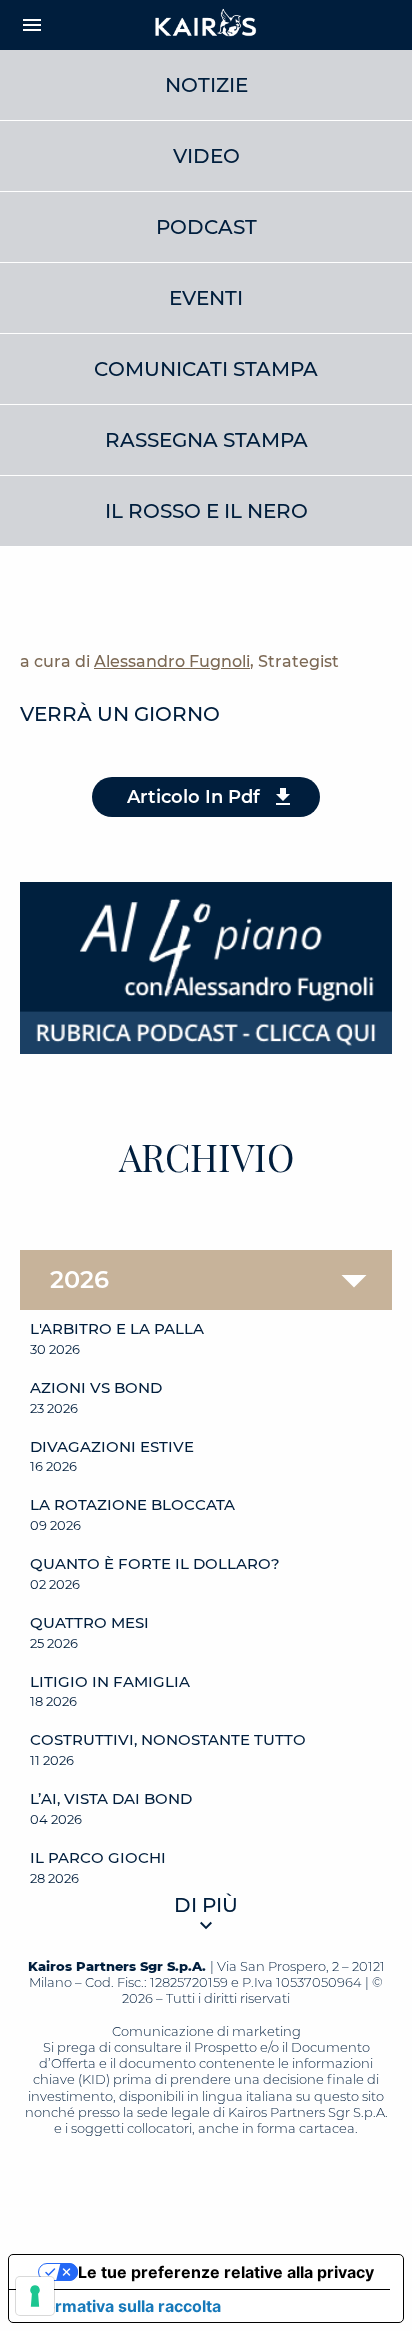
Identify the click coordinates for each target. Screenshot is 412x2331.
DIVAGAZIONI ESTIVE (112, 1447)
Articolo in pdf (193, 797)
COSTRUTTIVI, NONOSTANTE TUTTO (168, 1740)
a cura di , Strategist (179, 661)
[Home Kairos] (206, 25)
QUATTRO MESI (89, 1623)
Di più (206, 1905)
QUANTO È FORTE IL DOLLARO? (155, 1564)
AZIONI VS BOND (96, 1388)
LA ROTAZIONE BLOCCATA (132, 1505)
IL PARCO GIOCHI (98, 1858)
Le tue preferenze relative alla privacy (226, 2272)
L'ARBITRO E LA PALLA (117, 1329)
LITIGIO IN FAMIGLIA (110, 1682)
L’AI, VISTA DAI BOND (111, 1799)
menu (32, 25)
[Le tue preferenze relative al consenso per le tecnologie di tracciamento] (35, 2296)
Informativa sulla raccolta (123, 2306)
